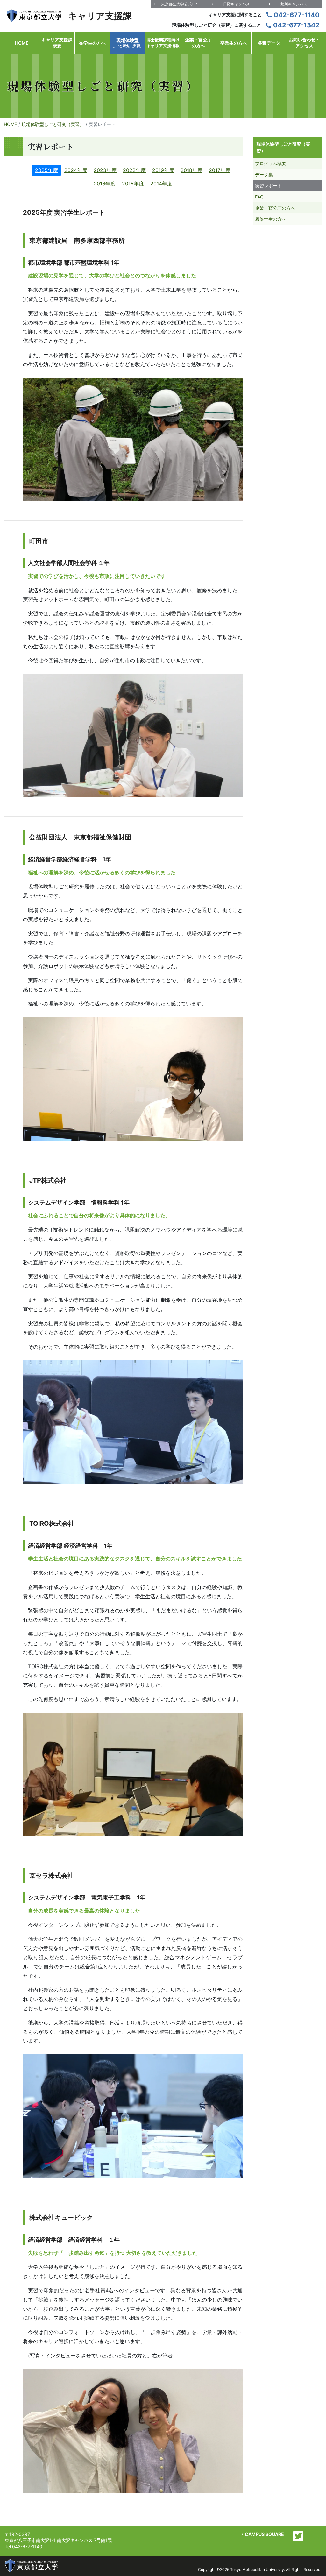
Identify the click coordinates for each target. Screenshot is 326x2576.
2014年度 (161, 184)
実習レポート (268, 186)
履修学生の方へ (271, 219)
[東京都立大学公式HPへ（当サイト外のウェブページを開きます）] (32, 2566)
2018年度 (191, 170)
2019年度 (163, 170)
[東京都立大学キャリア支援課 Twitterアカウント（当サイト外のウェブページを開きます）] (298, 2536)
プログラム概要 (271, 163)
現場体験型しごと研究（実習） (53, 124)
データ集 (264, 174)
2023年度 (105, 170)
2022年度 (134, 170)
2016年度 (105, 184)
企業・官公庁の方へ (275, 208)
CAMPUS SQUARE (264, 2534)
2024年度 (76, 170)
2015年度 (133, 184)
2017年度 (220, 170)
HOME (10, 124)
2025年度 (46, 170)
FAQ (259, 197)
